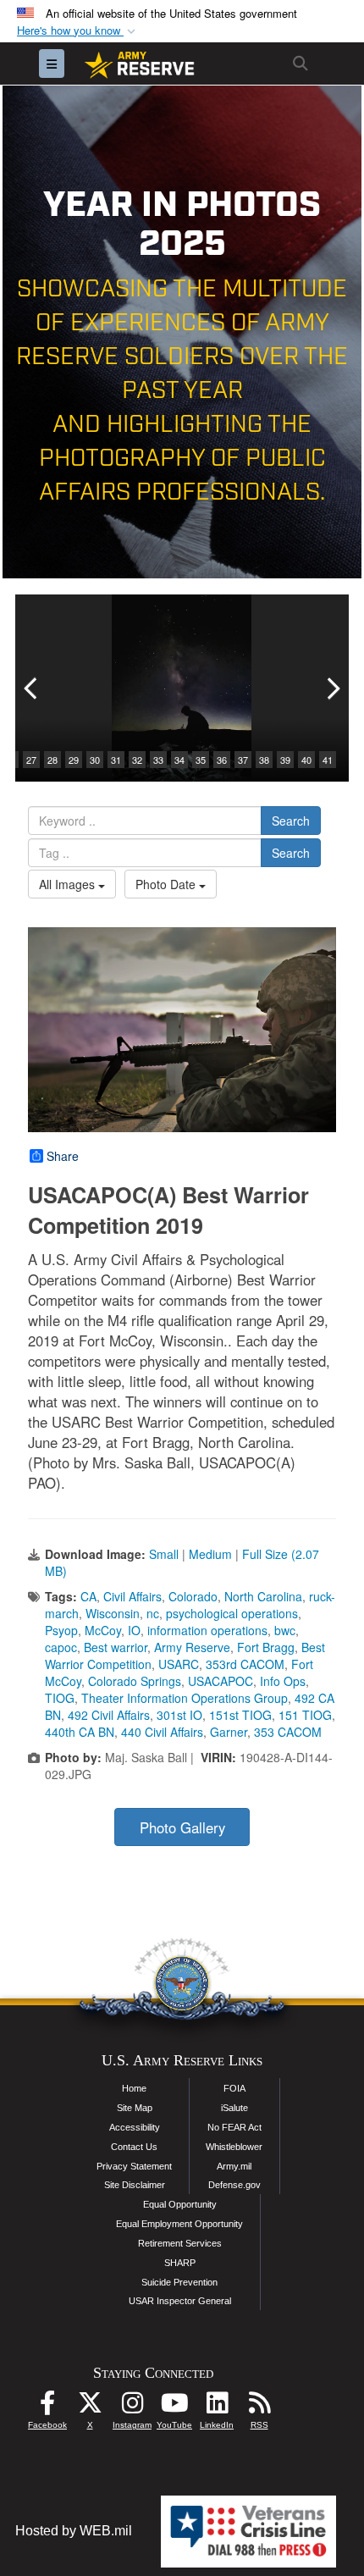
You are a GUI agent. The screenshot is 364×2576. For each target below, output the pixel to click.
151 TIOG (305, 1715)
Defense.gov (234, 2185)
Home (134, 2088)
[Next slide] (332, 688)
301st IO (179, 1715)
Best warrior (116, 1647)
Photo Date (167, 884)
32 (137, 760)
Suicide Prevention (179, 2282)
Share (63, 1156)
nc (153, 1613)
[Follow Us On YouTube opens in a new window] (174, 2407)
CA (88, 1596)
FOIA (234, 2088)
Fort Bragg (266, 1647)
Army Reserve (192, 1647)
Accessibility (135, 2127)
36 (222, 760)
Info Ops (283, 1681)
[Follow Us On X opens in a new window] (90, 2407)
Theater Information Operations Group (185, 1698)
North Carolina (263, 1596)
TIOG (60, 1698)
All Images (69, 884)
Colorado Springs (135, 1681)
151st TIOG (240, 1715)
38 (264, 760)
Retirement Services (180, 2243)
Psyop (61, 1630)
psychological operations (232, 1613)
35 (201, 760)
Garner (229, 1732)
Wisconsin (113, 1613)
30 (95, 760)
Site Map (135, 2108)
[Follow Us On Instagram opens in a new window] (132, 2407)
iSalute (234, 2108)
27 (31, 760)
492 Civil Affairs (109, 1715)
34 (179, 760)
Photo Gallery (182, 1827)
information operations (207, 1630)
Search (291, 821)
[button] (78, 31)
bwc (285, 1630)
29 (74, 760)
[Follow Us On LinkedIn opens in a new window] (217, 2407)
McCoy (103, 1630)
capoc (61, 1647)
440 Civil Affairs (162, 1732)
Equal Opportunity (180, 2204)
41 (328, 760)
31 (116, 760)
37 (243, 760)
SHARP (180, 2263)
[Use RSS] (259, 2407)
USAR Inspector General (180, 2301)
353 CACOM (288, 1732)
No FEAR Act (234, 2127)
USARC (179, 1664)
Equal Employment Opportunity (179, 2224)
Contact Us (134, 2147)
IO (134, 1630)
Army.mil (234, 2166)
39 (285, 760)
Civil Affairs (132, 1596)
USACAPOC (221, 1681)
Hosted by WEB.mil (74, 2531)
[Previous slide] (32, 688)
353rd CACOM (245, 1664)
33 (158, 760)
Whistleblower (234, 2147)
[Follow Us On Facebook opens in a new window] (47, 2407)
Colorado (193, 1596)
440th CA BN (80, 1732)
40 (306, 760)
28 (52, 760)
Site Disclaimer (135, 2185)
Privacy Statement (134, 2166)
